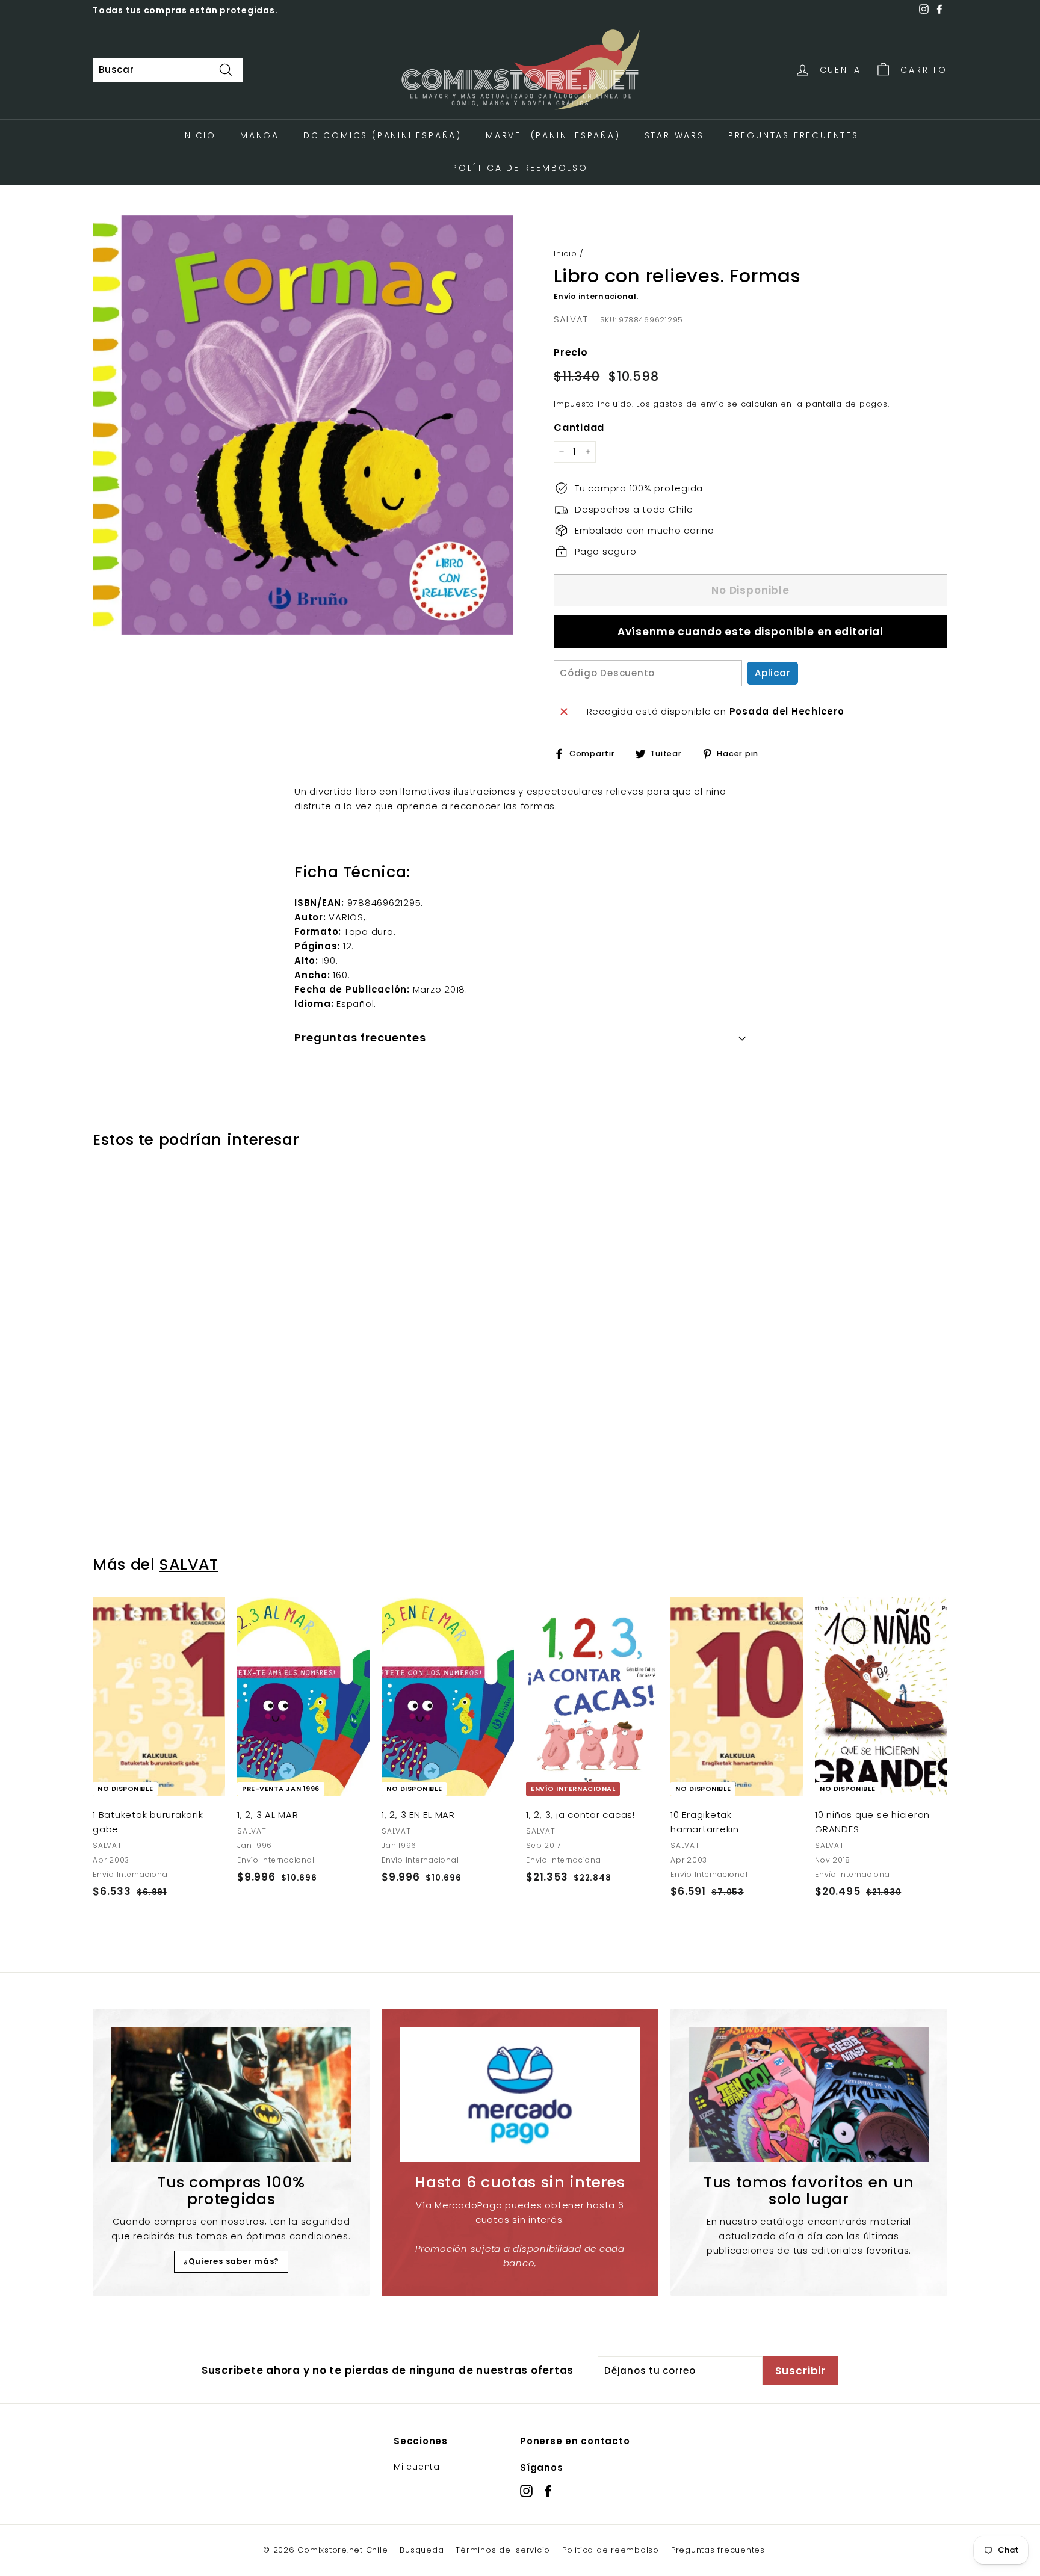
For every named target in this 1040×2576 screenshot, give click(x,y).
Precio (571, 352)
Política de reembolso (611, 2550)
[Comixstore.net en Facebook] (548, 2491)
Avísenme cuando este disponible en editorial (751, 632)
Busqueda (422, 2550)
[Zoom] (303, 425)
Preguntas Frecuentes (794, 135)
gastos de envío (689, 404)
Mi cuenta (417, 2467)
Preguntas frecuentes (718, 2550)
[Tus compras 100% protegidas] (231, 2094)
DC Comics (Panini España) (382, 135)
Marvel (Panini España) (553, 135)
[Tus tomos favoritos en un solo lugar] (809, 2094)
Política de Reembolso (520, 168)
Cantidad (579, 427)
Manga (260, 135)
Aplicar (772, 673)
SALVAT (571, 319)
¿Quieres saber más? (231, 2261)
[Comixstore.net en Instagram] (526, 2491)
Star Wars (674, 135)
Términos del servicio (503, 2550)
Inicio (199, 135)
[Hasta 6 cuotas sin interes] (520, 2094)
